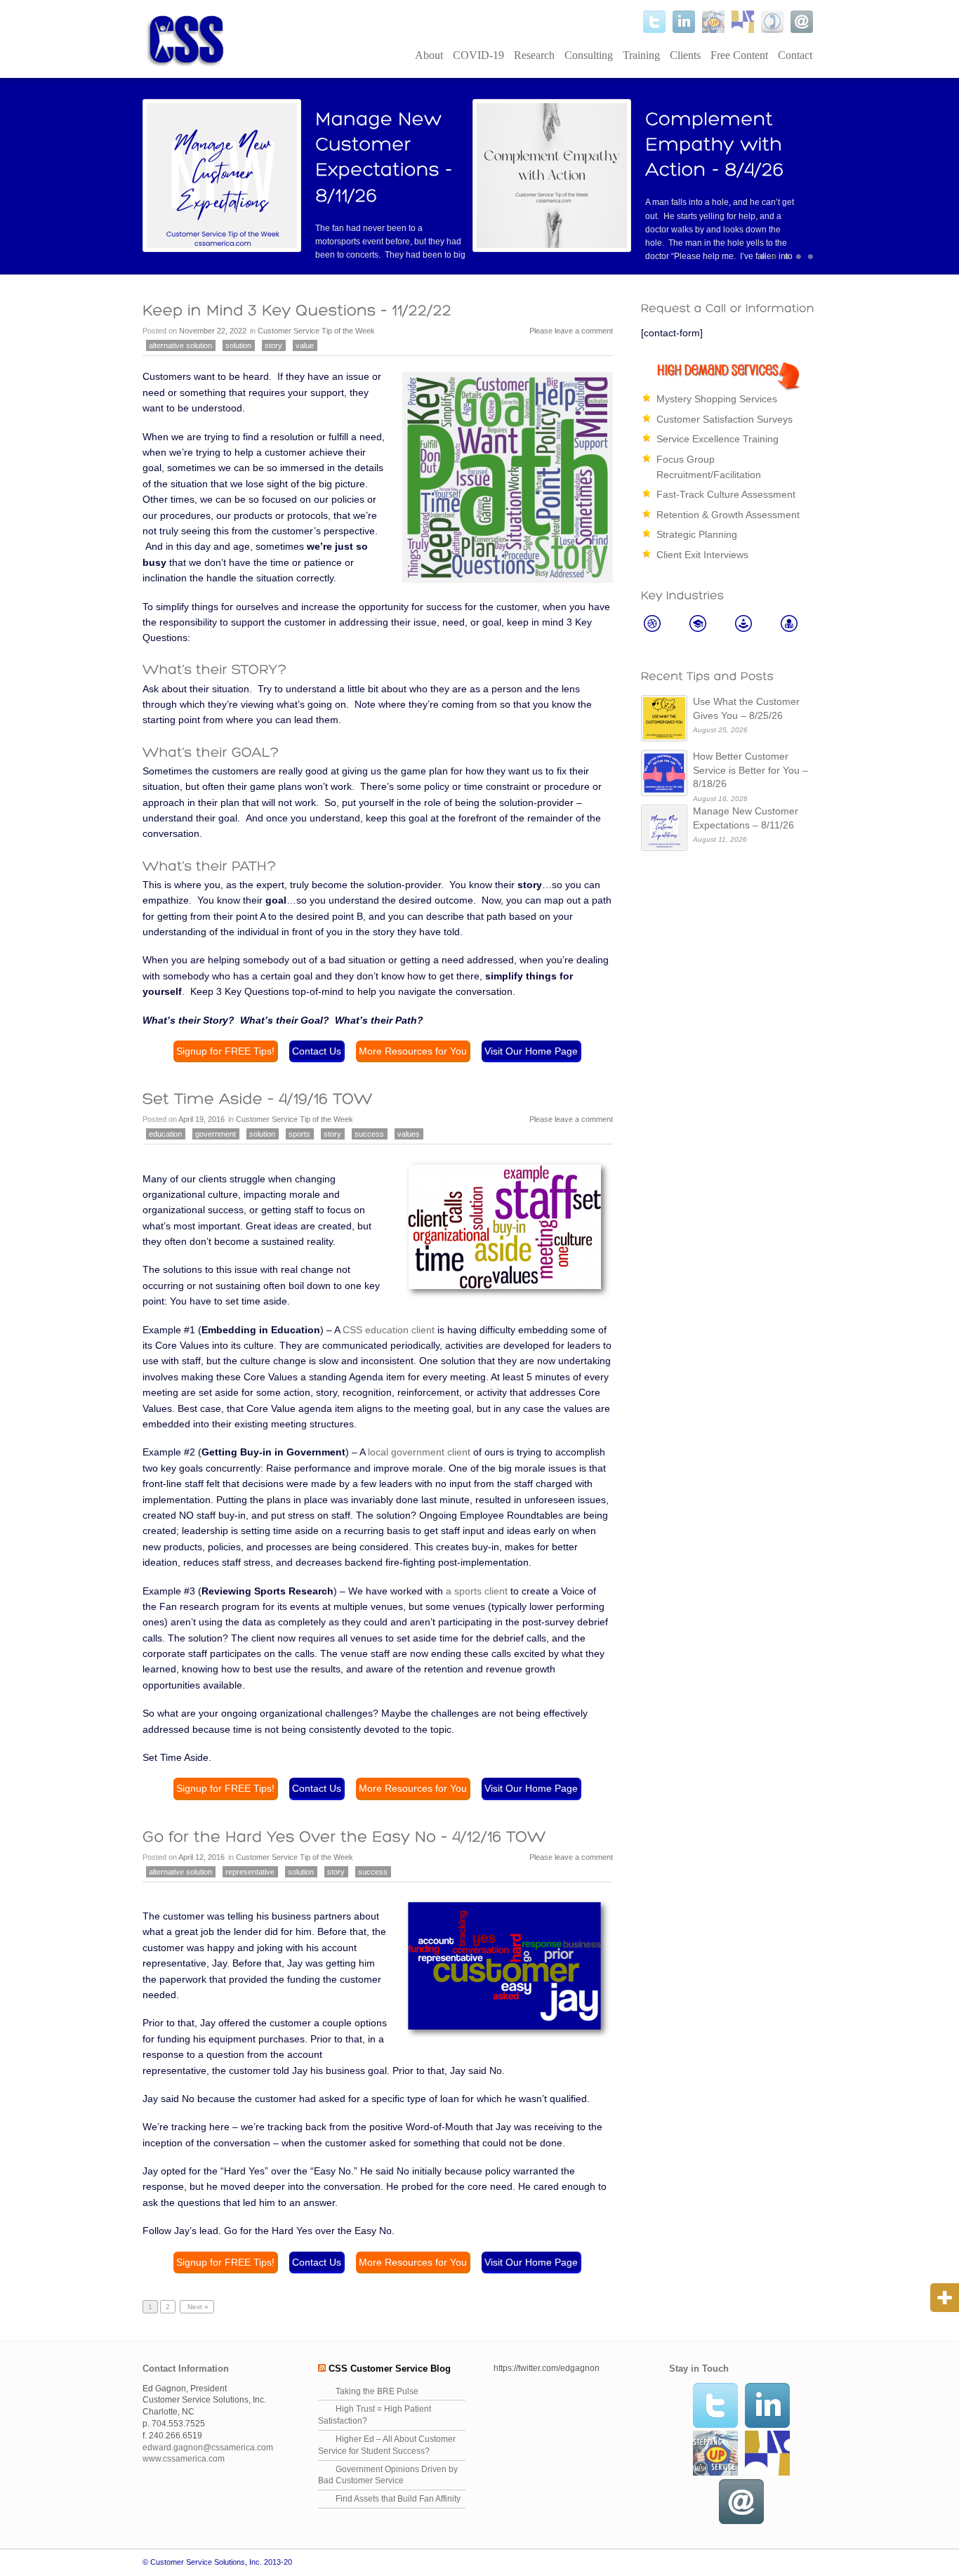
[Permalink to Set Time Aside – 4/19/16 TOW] (258, 1099)
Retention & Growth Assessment (728, 515)
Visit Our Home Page (531, 1051)
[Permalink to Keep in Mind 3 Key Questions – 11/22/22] (297, 310)
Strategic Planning (697, 534)
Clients (685, 55)
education (165, 1134)
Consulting (589, 55)
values (409, 1134)
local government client (419, 1452)
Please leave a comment (571, 331)
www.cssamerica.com (184, 2459)
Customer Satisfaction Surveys (725, 419)
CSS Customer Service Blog (390, 2369)
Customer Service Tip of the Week (316, 331)
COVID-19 (478, 55)
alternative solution (180, 345)
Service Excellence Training (717, 439)
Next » (197, 2307)
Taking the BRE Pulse (377, 2391)
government (216, 1134)
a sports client (477, 1591)
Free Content (739, 55)
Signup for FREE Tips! (225, 1051)
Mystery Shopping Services (717, 399)
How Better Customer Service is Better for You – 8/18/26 (750, 770)
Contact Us (317, 1051)
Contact (795, 55)
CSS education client (389, 1330)
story (273, 345)
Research (534, 55)
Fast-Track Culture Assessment (726, 494)
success (369, 1134)
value (305, 345)
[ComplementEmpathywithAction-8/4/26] (716, 144)
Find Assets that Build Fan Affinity (398, 2499)
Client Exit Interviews (702, 555)
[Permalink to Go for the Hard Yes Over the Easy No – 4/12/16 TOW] (344, 1836)
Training (641, 55)
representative (250, 1872)
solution (238, 345)
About (429, 55)
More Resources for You (413, 1051)
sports (299, 1134)
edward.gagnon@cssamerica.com (208, 2448)
